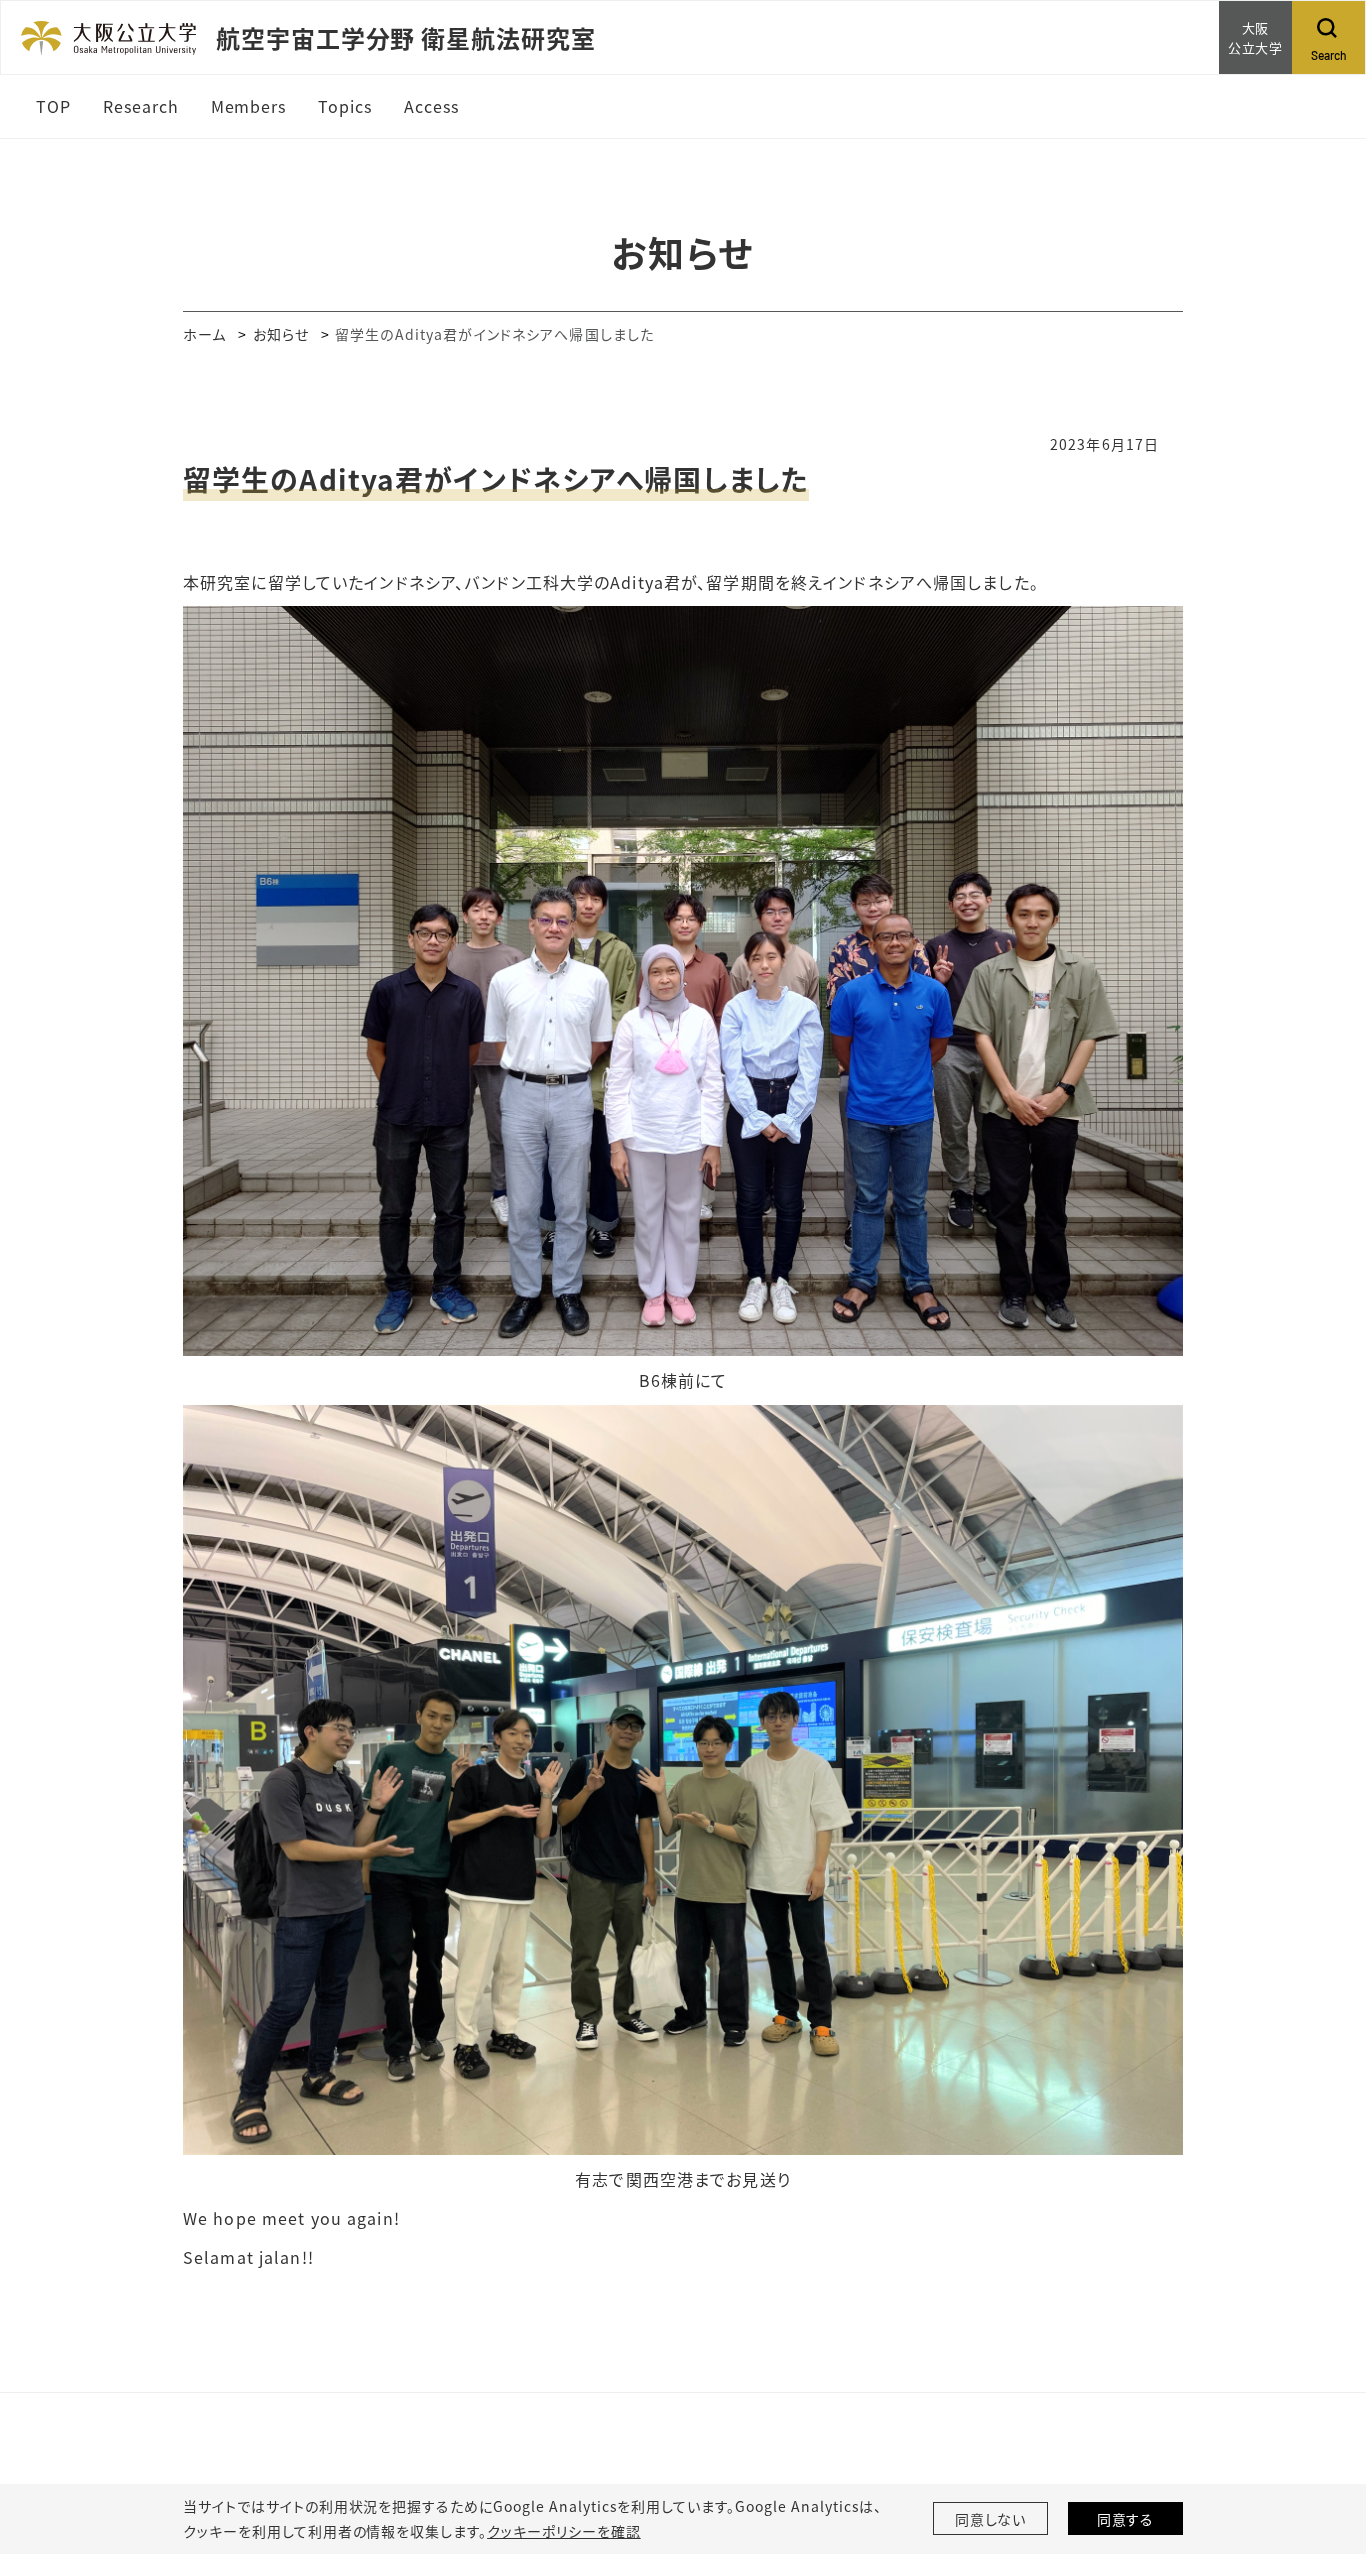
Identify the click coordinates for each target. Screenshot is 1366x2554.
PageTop (1321, 2448)
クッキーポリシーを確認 (564, 2531)
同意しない (991, 2519)
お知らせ (281, 334)
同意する (1126, 2519)
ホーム (204, 334)
